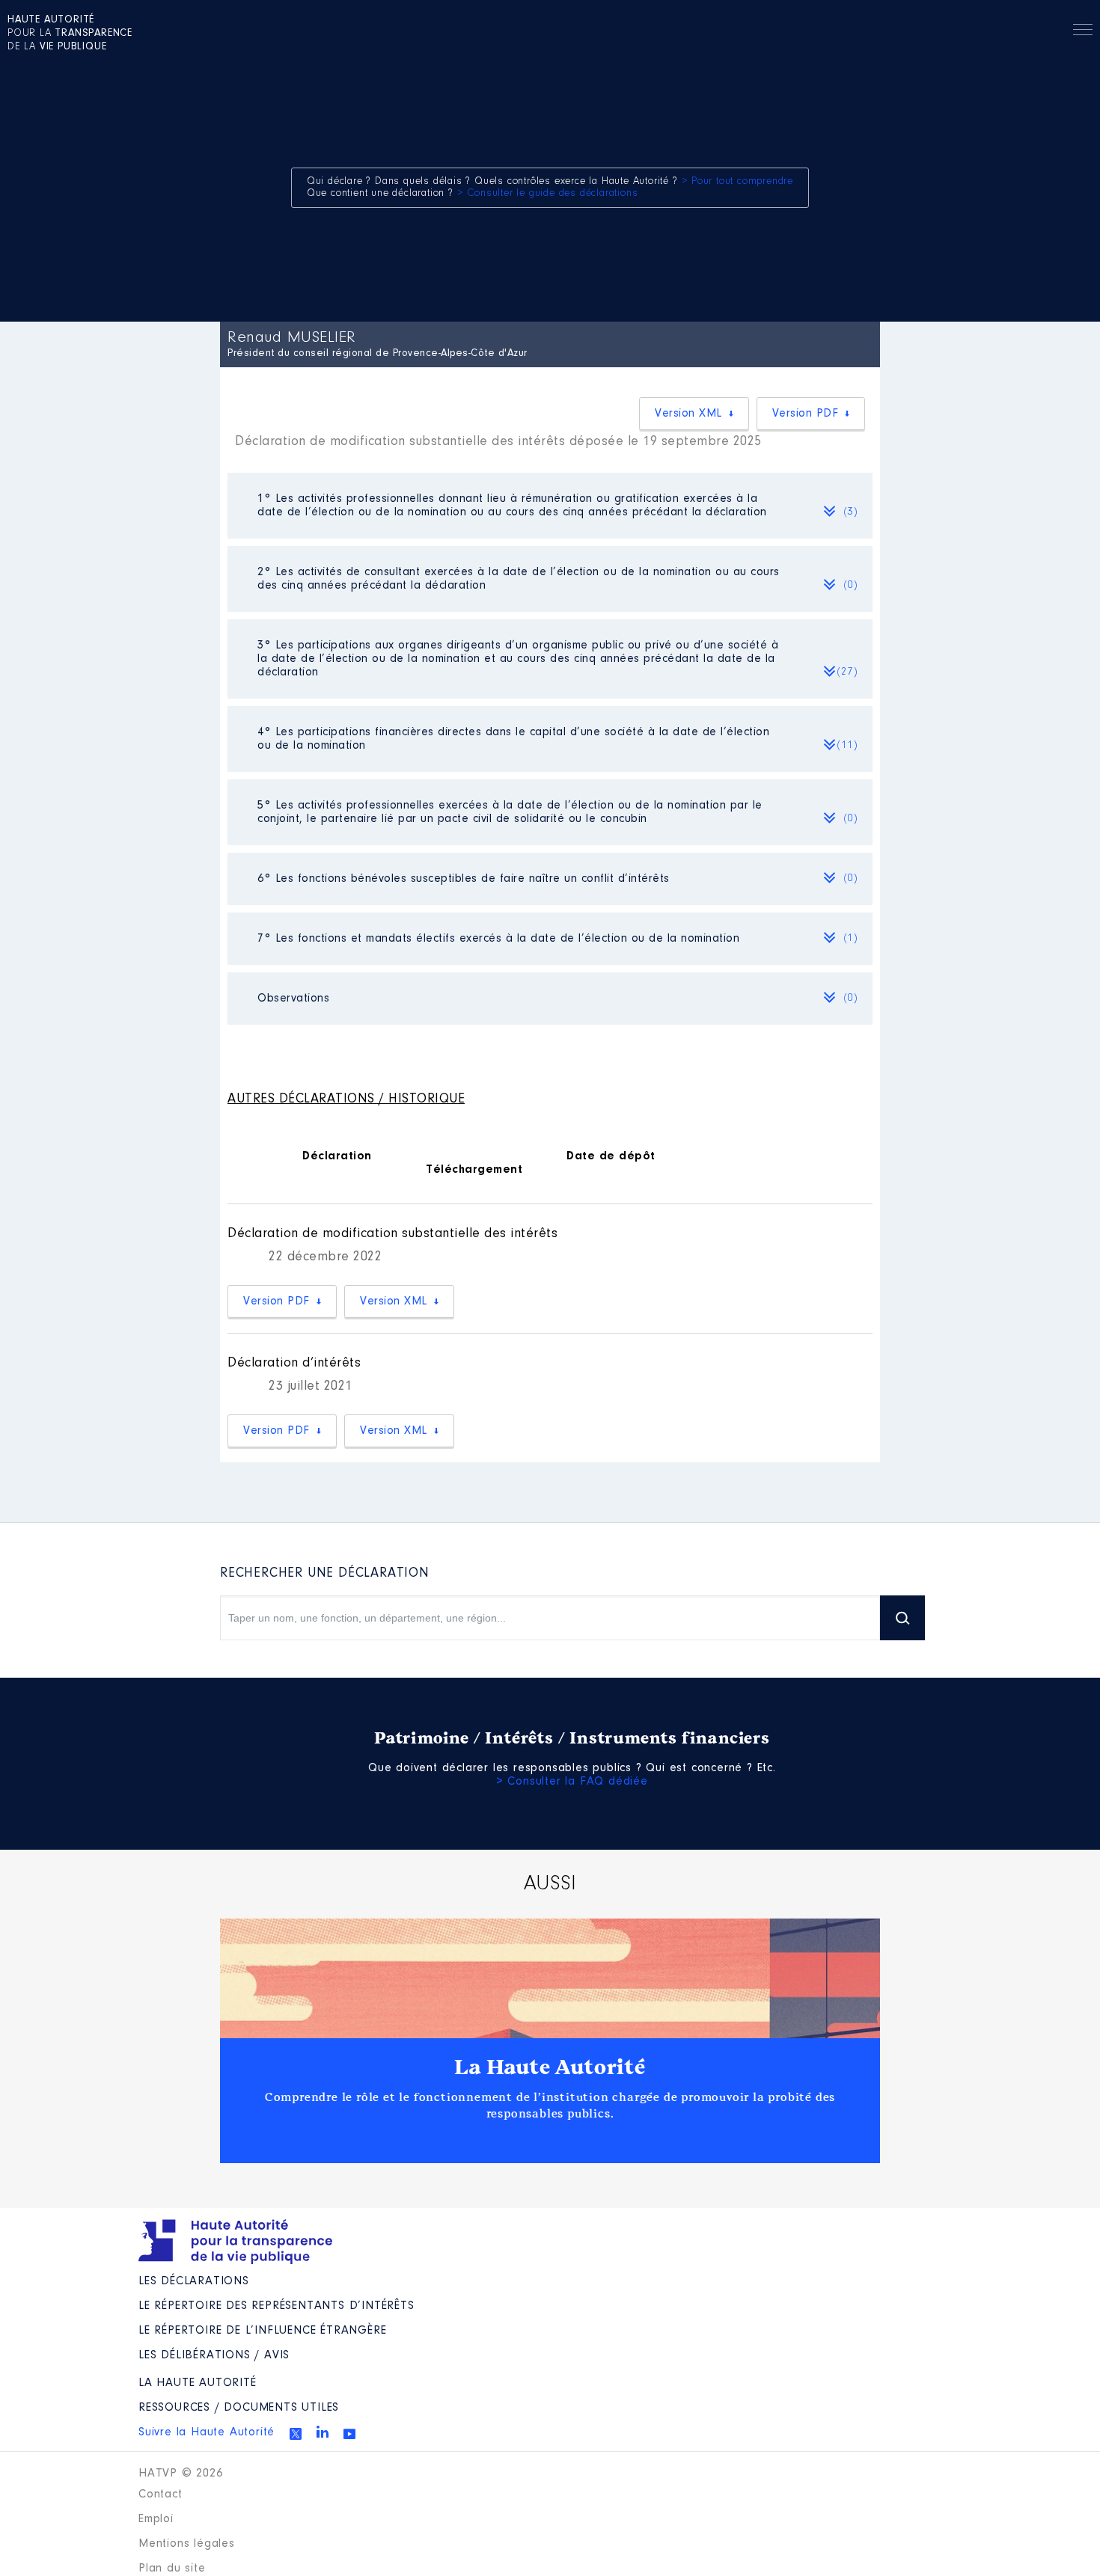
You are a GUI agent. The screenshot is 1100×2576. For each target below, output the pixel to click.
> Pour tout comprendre (738, 182)
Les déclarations (194, 2281)
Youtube (349, 2434)
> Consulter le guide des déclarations (548, 194)
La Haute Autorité (550, 2067)
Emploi (156, 2519)
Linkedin (323, 2432)
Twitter (296, 2434)
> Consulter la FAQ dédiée (572, 1782)
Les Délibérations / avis (214, 2355)
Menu (1083, 32)
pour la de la (70, 34)
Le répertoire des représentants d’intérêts (276, 2306)
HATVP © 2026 (181, 2474)
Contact (161, 2494)
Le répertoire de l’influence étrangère (262, 2331)
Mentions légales (187, 2544)
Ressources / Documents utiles (239, 2408)
